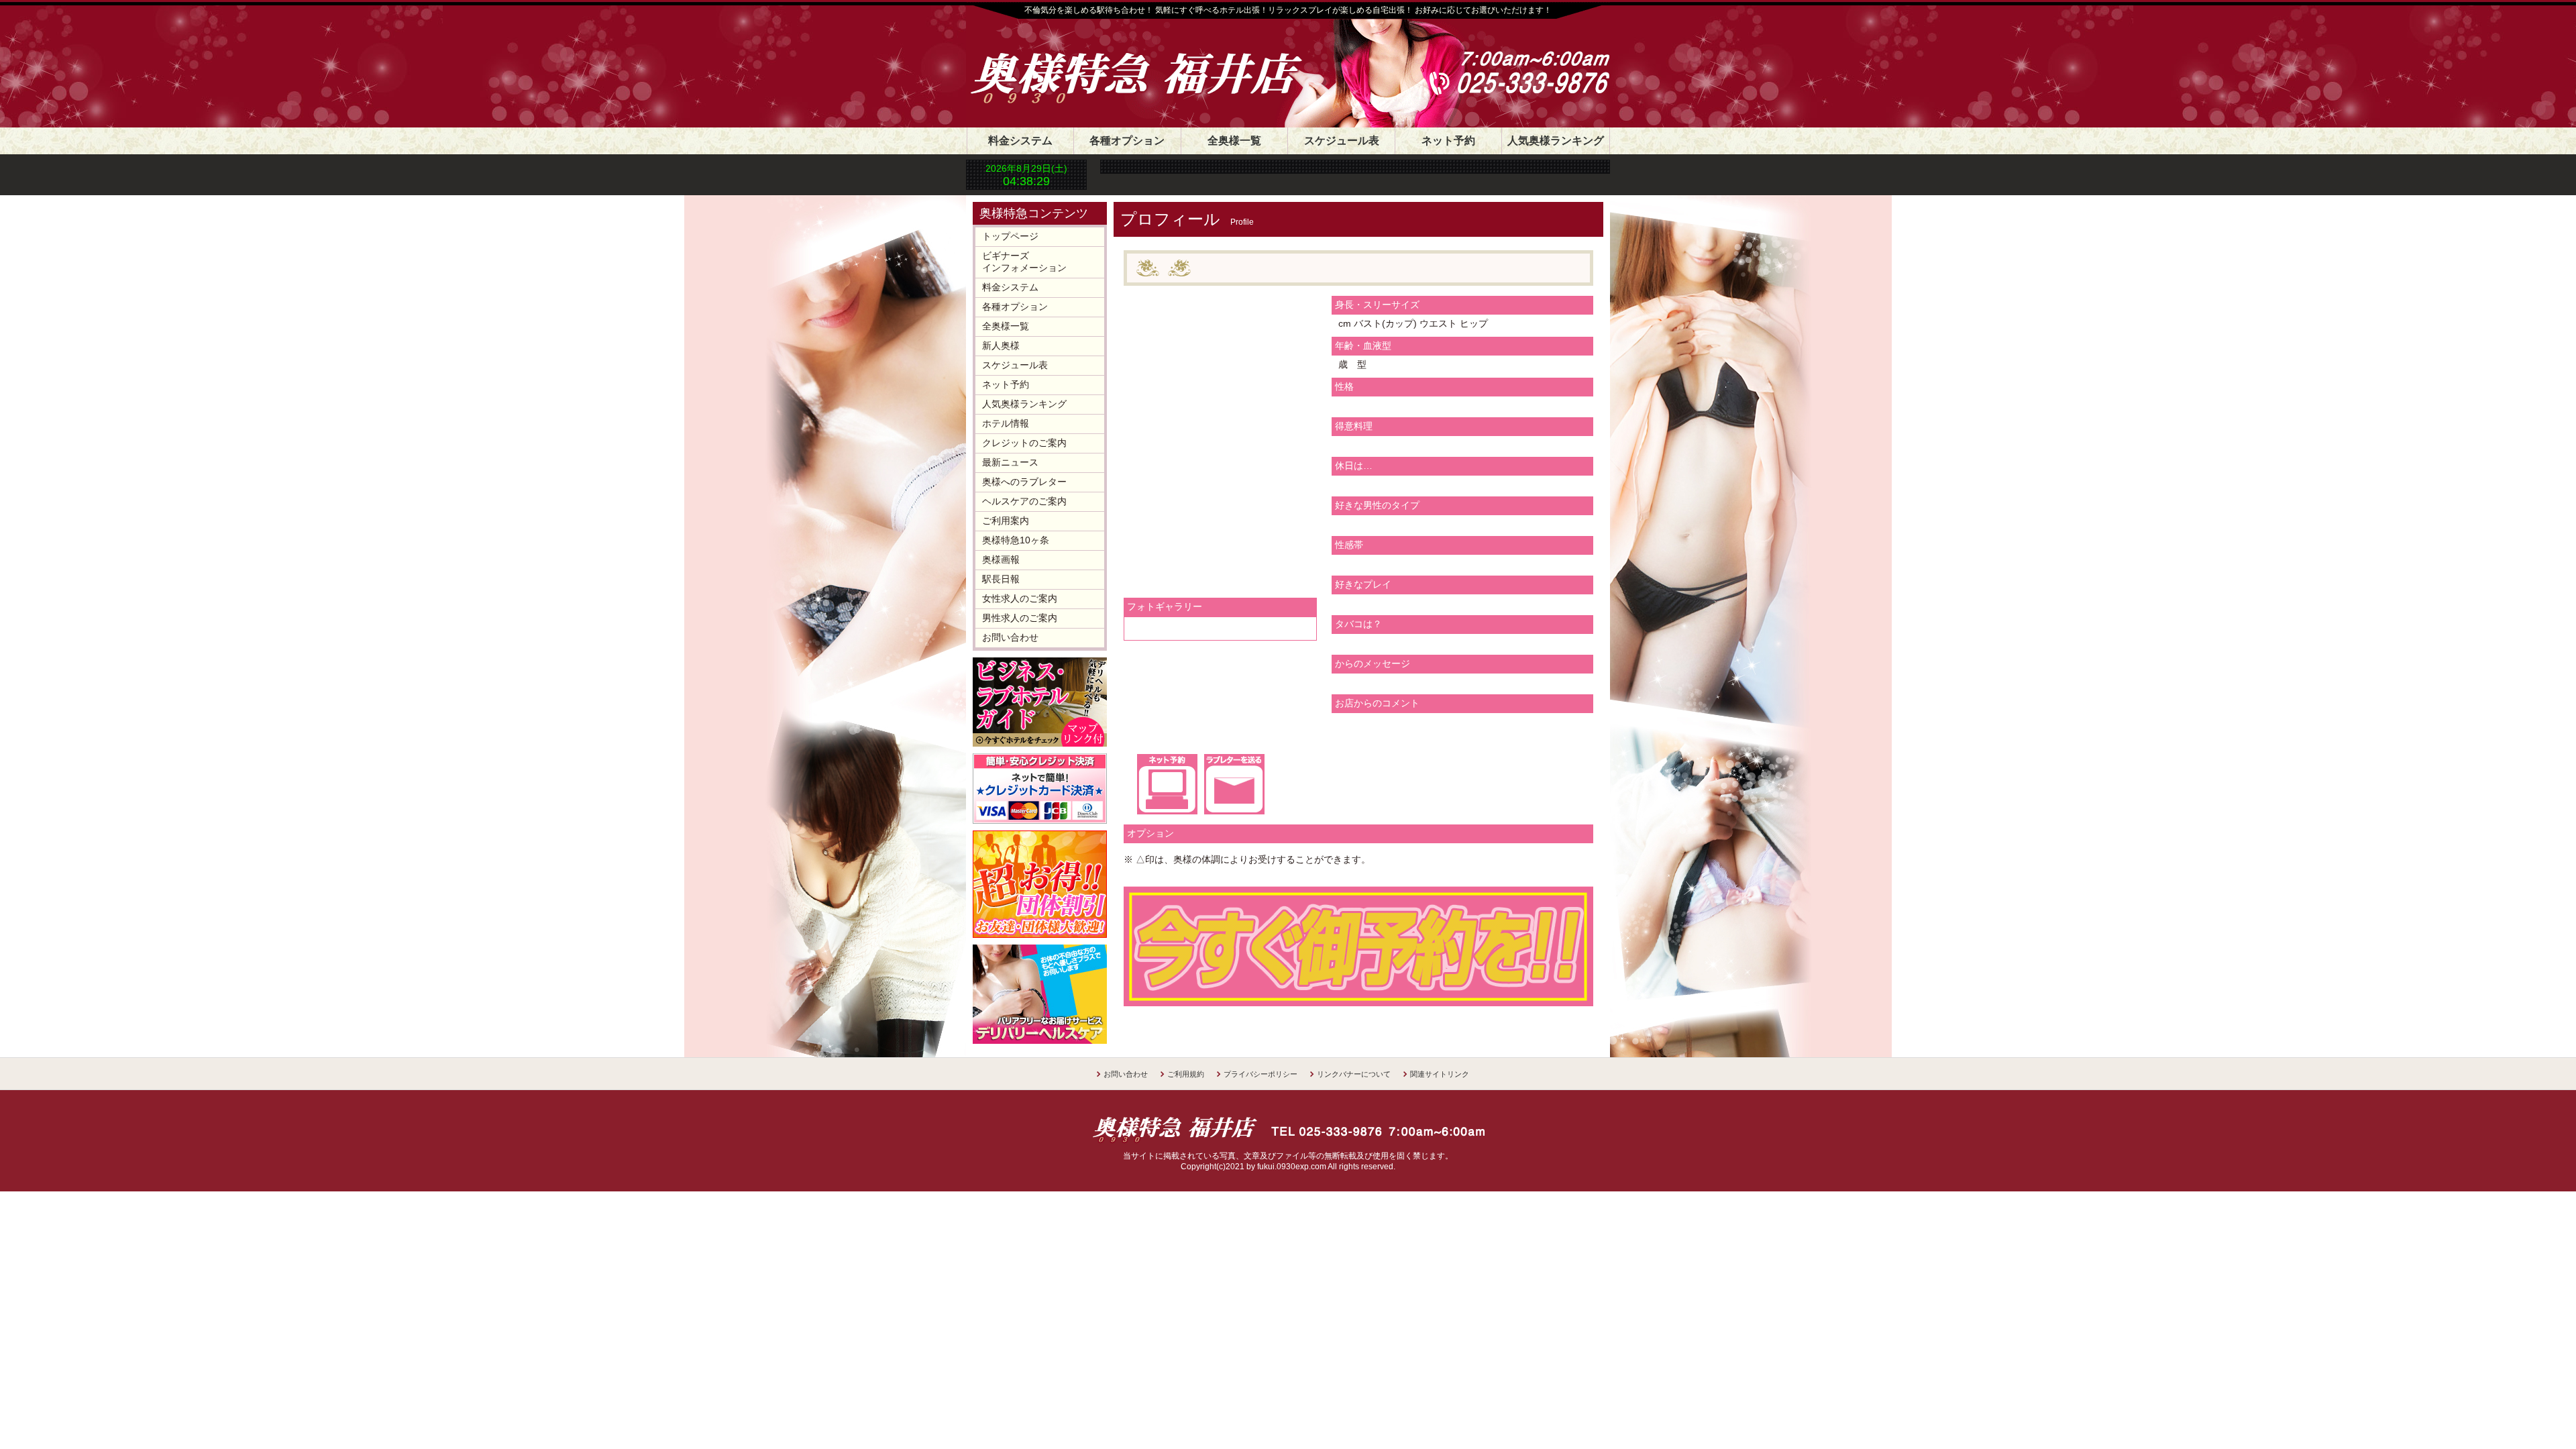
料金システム (1020, 141)
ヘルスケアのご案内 (1024, 501)
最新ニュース (1010, 462)
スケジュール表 (1342, 141)
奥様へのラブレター (1024, 482)
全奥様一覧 (1234, 141)
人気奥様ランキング (1556, 141)
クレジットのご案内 (1024, 443)
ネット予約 (1448, 141)
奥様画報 (1001, 559)
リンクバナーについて (1354, 1074)
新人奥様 (1001, 345)
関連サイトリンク (1440, 1074)
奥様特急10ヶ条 (1016, 540)
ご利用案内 (1006, 521)
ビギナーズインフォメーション (1024, 262)
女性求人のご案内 (1020, 598)
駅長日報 (1001, 579)
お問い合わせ (1010, 637)
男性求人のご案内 (1020, 618)
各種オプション (1127, 141)
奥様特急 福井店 (1150, 62)
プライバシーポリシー (1260, 1074)
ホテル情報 (1006, 423)
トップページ (1010, 236)
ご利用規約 (1186, 1074)
